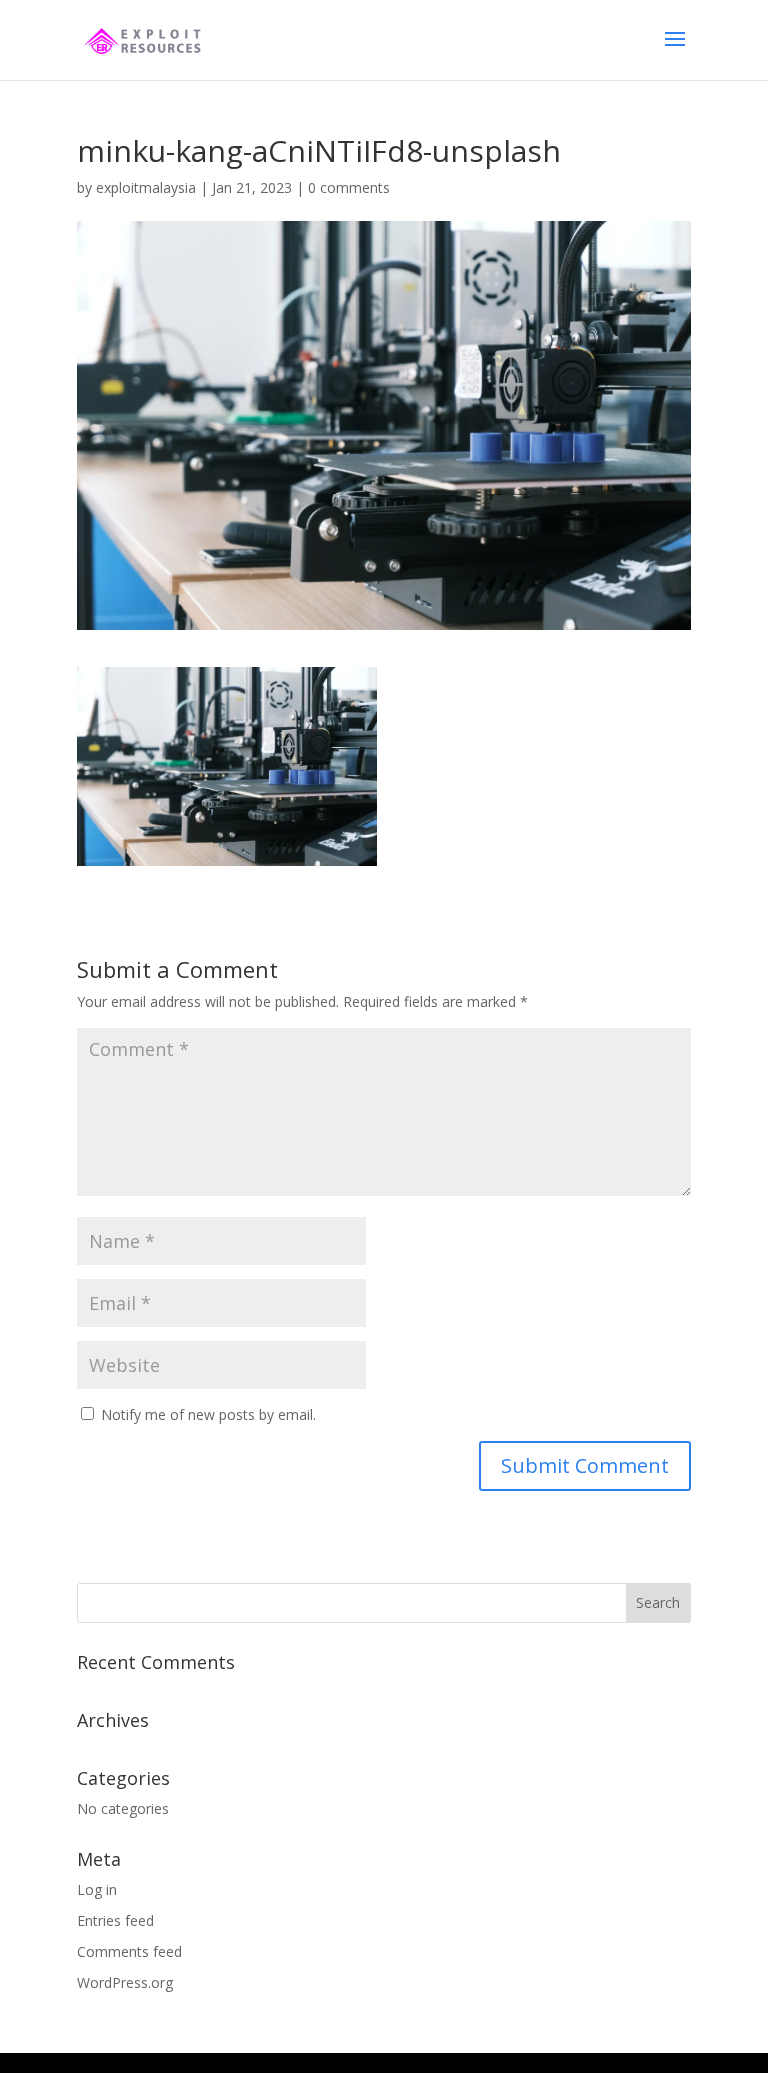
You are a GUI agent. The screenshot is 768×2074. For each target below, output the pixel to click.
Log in (97, 1889)
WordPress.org (125, 1982)
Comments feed (129, 1951)
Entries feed (115, 1920)
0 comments (349, 187)
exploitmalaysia (146, 187)
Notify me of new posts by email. (208, 1414)
